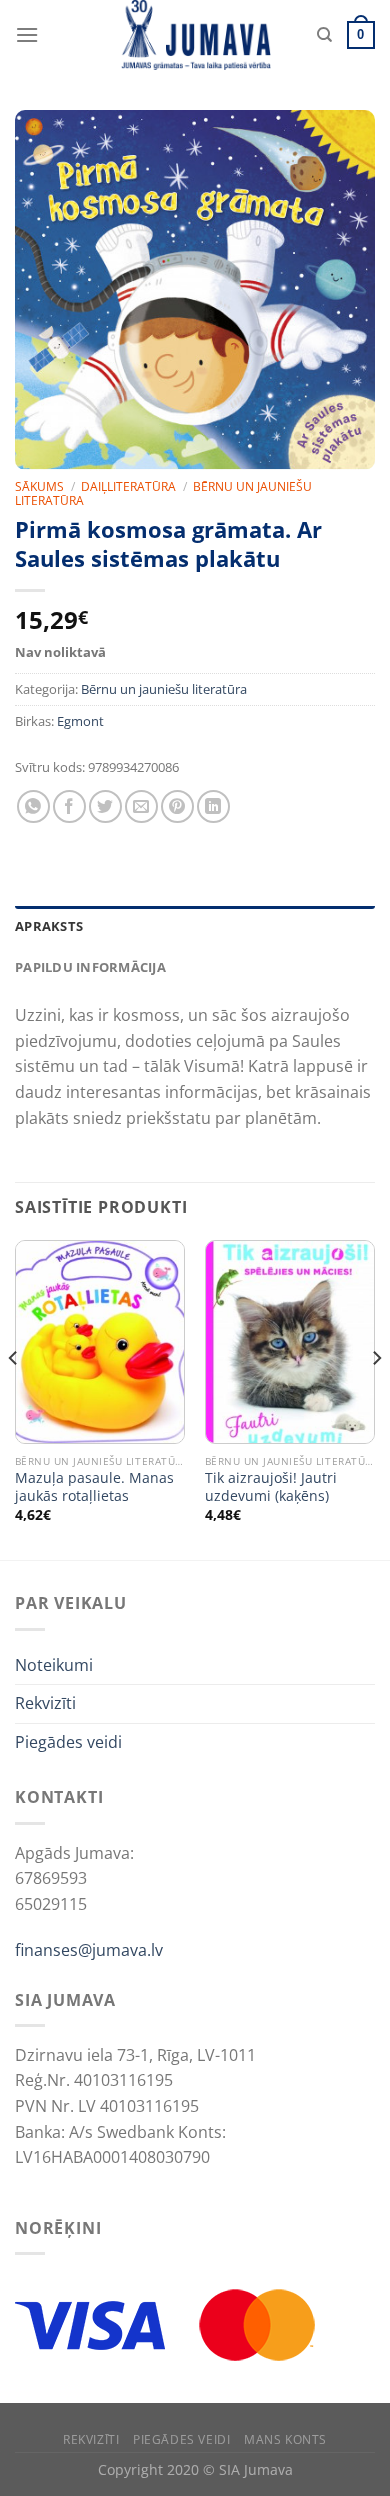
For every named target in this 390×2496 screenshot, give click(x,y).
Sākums (39, 486)
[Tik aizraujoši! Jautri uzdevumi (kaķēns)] (290, 1342)
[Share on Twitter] (105, 806)
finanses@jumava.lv (89, 1950)
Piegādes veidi (68, 1742)
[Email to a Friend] (141, 806)
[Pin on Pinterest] (177, 806)
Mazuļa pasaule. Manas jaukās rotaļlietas (94, 1486)
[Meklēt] (324, 35)
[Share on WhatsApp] (33, 806)
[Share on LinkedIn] (213, 806)
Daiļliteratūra (128, 486)
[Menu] (27, 34)
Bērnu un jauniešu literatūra (164, 689)
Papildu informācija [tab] (90, 967)
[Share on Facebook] (69, 806)
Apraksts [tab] (49, 926)
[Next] (376, 1398)
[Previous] (14, 1398)
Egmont (80, 721)
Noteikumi (54, 1665)
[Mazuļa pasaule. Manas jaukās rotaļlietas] (100, 1342)
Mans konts (285, 2439)
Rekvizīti (45, 1703)
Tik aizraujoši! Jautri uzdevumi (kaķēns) (271, 1486)
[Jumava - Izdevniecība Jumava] (195, 35)
